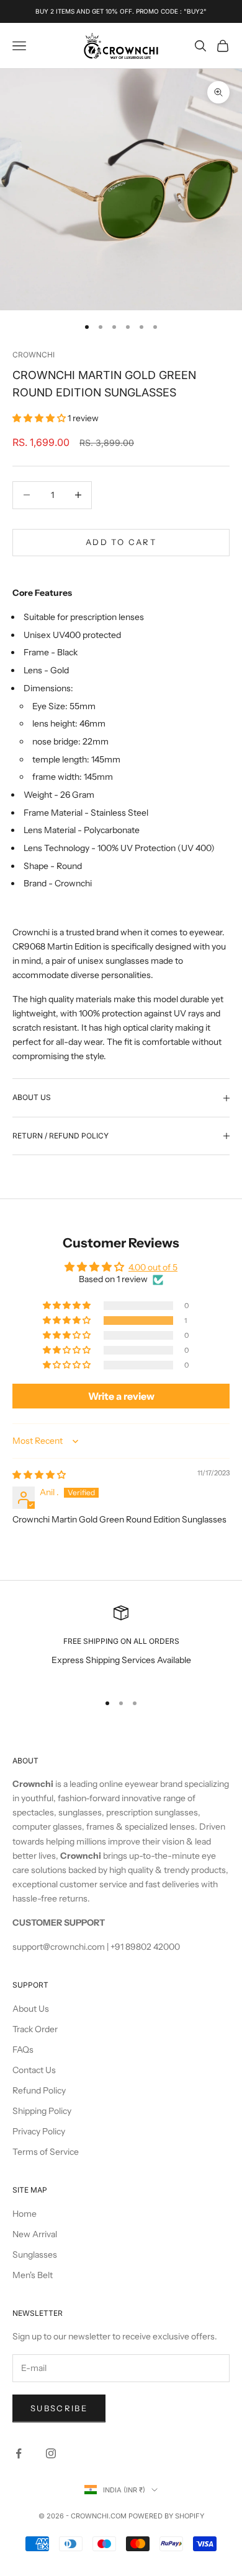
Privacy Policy (39, 2131)
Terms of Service (46, 2152)
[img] (39, 1475)
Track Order (35, 2029)
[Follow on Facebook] (19, 2453)
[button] (40, 418)
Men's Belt (33, 2275)
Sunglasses (35, 2255)
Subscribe (59, 2408)
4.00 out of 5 (153, 1267)
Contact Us (34, 2070)
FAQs (23, 2050)
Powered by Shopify (166, 2516)
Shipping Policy (42, 2111)
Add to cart (121, 542)
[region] (121, 1644)
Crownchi (34, 355)
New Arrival (35, 2234)
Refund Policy (39, 2090)
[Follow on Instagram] (51, 2453)
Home (25, 2214)
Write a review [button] (121, 1396)
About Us (31, 2009)
